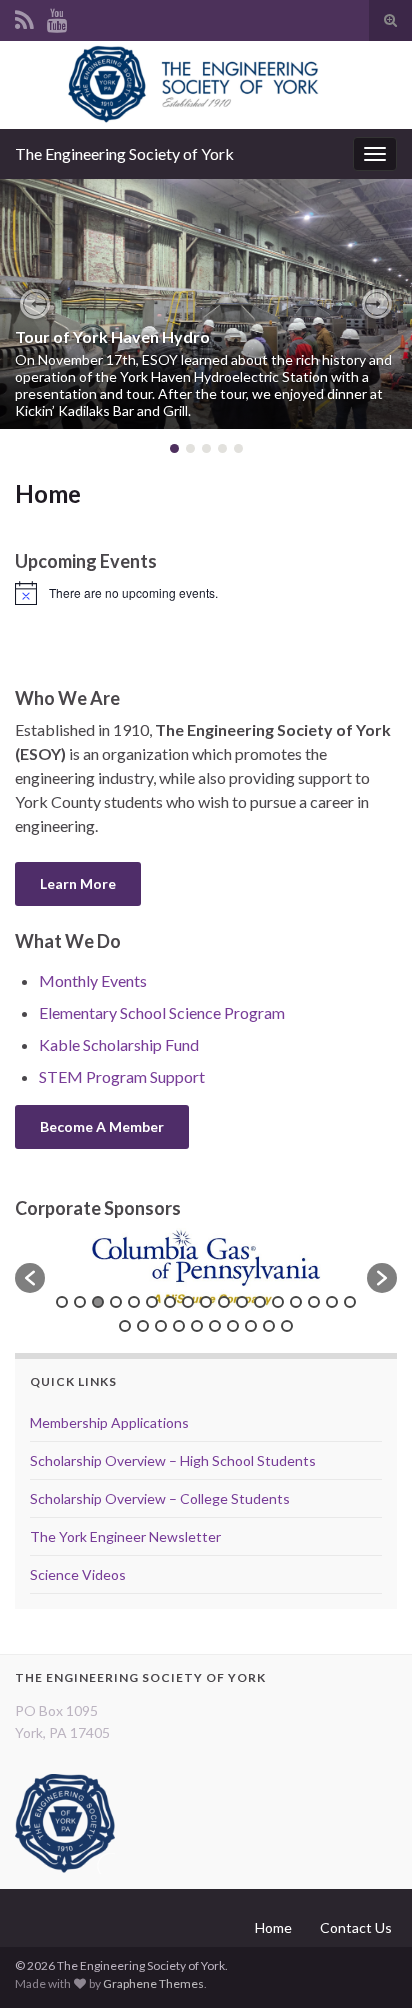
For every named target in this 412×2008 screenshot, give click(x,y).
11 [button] (242, 1302)
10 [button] (224, 1302)
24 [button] (233, 1326)
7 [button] (170, 1302)
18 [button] (125, 1326)
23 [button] (215, 1326)
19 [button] (143, 1326)
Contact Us (356, 1927)
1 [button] (62, 1302)
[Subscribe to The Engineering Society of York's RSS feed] (24, 16)
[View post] (206, 304)
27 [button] (287, 1326)
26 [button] (269, 1326)
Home (273, 1927)
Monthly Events (93, 980)
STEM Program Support (122, 1076)
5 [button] (134, 1302)
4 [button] (116, 1302)
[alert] (206, 593)
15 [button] (314, 1302)
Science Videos (78, 1574)
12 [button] (260, 1302)
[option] (206, 1268)
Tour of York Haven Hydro (112, 336)
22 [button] (197, 1326)
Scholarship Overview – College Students (160, 1498)
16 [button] (332, 1302)
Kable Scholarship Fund (119, 1044)
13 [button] (278, 1302)
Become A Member (102, 1126)
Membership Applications (109, 1422)
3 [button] (98, 1302)
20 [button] (161, 1326)
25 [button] (251, 1326)
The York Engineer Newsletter (125, 1536)
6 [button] (152, 1302)
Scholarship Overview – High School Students (173, 1460)
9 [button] (206, 1302)
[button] (35, 304)
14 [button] (296, 1302)
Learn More (78, 883)
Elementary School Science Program (162, 1012)
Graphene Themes (153, 1983)
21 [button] (179, 1326)
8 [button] (188, 1302)
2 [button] (80, 1302)
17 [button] (350, 1302)
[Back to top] (367, 1963)
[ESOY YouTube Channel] (57, 16)
